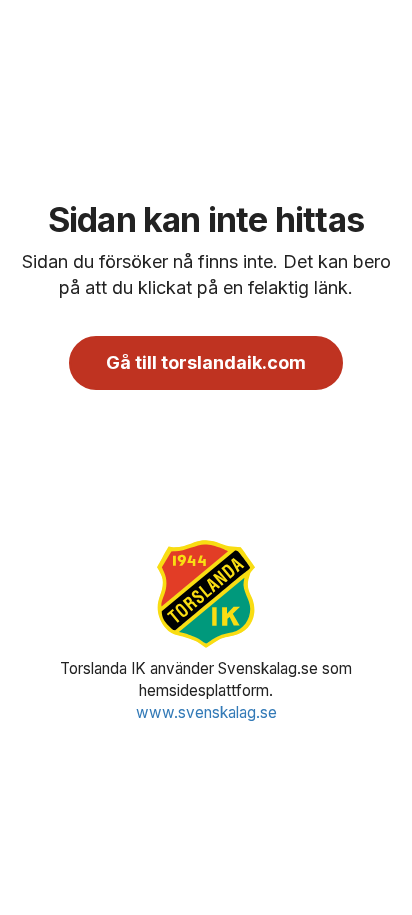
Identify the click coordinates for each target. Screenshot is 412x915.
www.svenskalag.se (206, 712)
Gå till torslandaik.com (206, 362)
